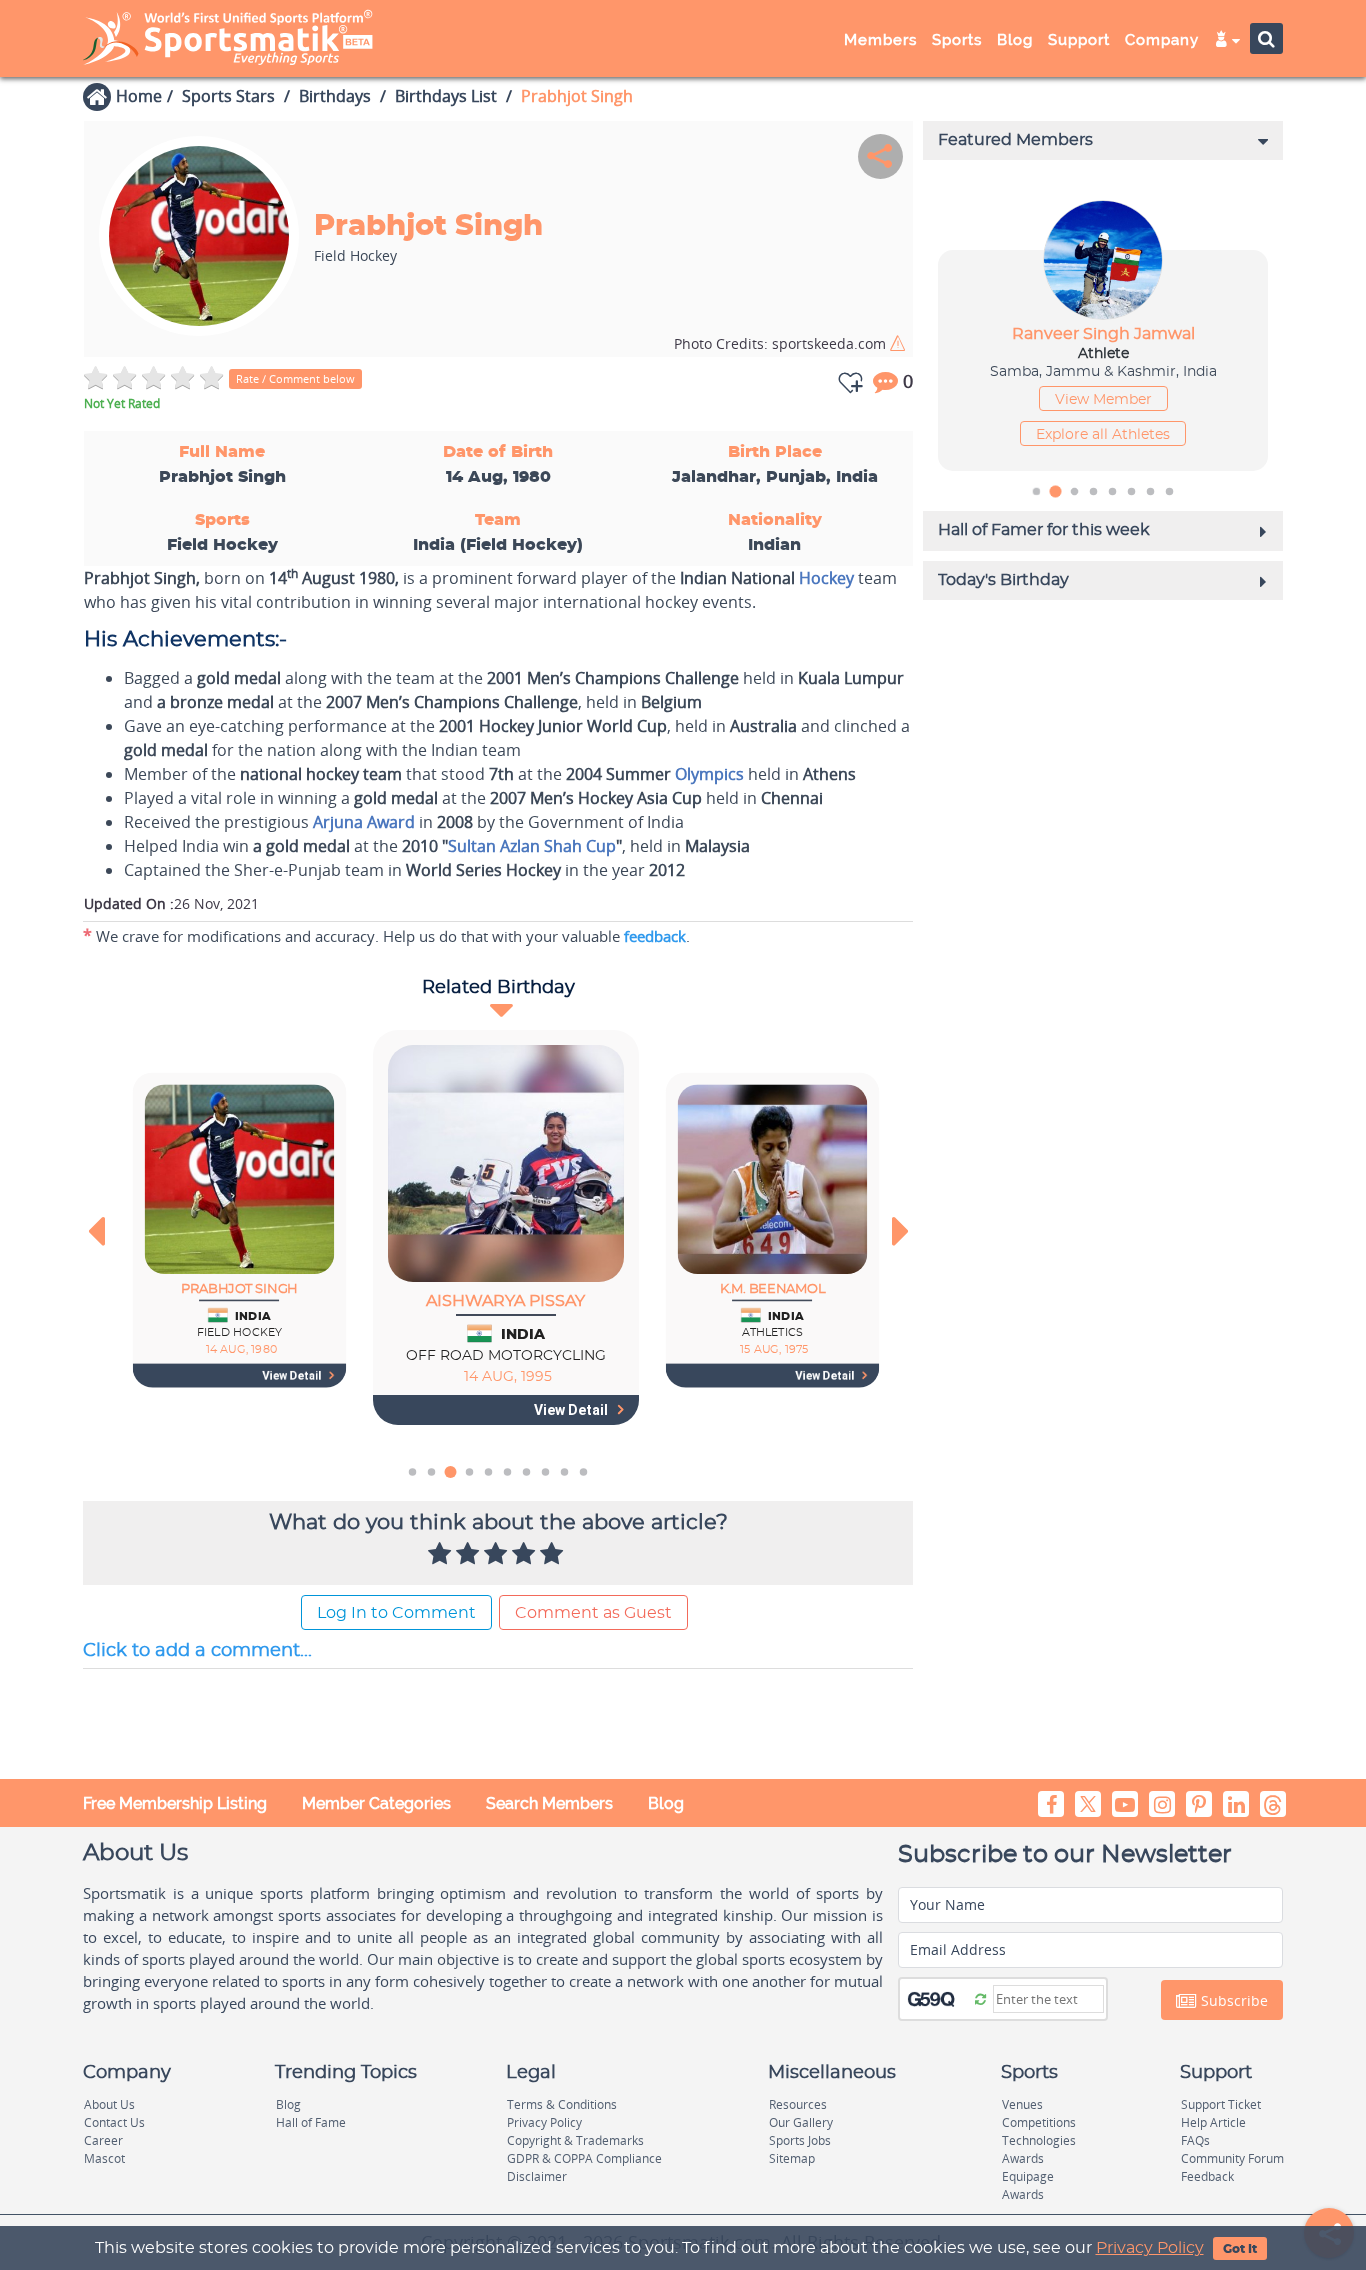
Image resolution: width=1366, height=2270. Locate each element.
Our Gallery (801, 2122)
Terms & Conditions (562, 2104)
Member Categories (376, 1803)
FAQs (1195, 2140)
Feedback (1207, 2176)
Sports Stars (228, 96)
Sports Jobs (800, 2140)
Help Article (1213, 2122)
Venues (1022, 2104)
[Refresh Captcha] (980, 1998)
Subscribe (1232, 2000)
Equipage (1028, 2176)
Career (103, 2140)
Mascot (104, 2158)
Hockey (826, 578)
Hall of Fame (311, 2122)
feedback (655, 936)
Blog (666, 1803)
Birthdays (335, 96)
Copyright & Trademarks (575, 2140)
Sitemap (792, 2158)
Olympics (709, 774)
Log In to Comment (396, 1613)
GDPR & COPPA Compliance (584, 2158)
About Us (109, 2104)
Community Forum (1232, 2158)
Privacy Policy (1150, 2248)
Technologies (1039, 2140)
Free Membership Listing (175, 1803)
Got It (1240, 2249)
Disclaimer (537, 2176)
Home (139, 96)
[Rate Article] (554, 1555)
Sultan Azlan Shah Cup (532, 846)
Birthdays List (446, 96)
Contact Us (114, 2122)
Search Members (549, 1803)
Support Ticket (1221, 2104)
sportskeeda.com (782, 343)
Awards (1023, 2158)
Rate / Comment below (295, 378)
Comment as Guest (593, 1613)
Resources (798, 2104)
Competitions (1039, 2122)
